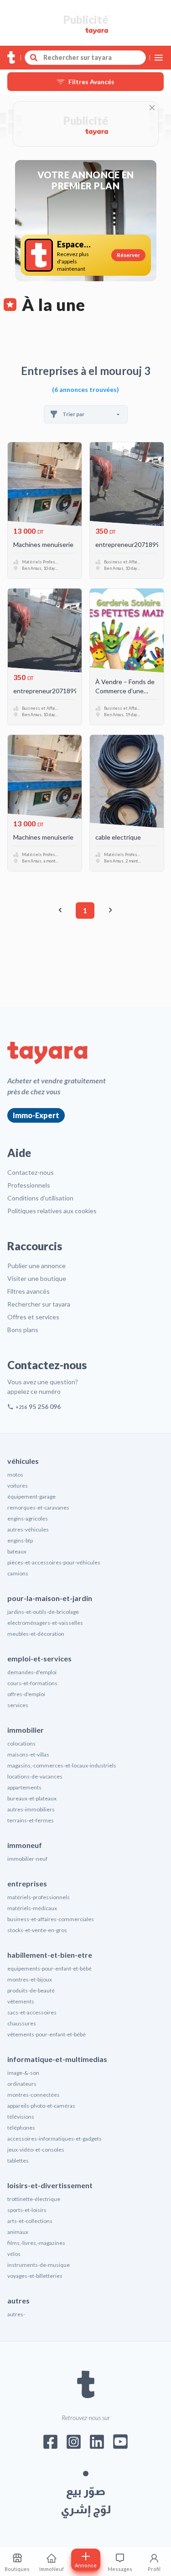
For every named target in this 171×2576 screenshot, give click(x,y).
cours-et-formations (32, 1683)
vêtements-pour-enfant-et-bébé (47, 2034)
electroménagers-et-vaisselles (45, 1623)
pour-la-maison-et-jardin (50, 1598)
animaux (18, 2232)
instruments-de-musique (39, 2265)
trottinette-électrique (34, 2199)
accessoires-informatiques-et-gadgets (54, 2139)
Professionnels (29, 1185)
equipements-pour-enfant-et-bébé (49, 1968)
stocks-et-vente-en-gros (37, 1930)
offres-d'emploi (26, 1694)
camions (18, 1573)
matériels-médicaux (32, 1908)
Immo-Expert (36, 1115)
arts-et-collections (30, 2221)
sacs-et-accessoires (32, 2012)
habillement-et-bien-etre (50, 1955)
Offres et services (33, 1317)
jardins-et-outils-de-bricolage (43, 1612)
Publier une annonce (36, 1266)
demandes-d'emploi (32, 1672)
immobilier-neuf (27, 1859)
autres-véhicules (28, 1529)
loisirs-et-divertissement (50, 2185)
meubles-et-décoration (36, 1634)
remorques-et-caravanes (38, 1508)
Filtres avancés (28, 1291)
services (18, 1705)
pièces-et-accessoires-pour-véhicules (54, 1562)
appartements (24, 1787)
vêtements (21, 2001)
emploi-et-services (39, 1658)
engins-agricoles (28, 1518)
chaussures (22, 2023)
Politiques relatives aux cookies (52, 1211)
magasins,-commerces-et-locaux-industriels (62, 1765)
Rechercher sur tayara (39, 1304)
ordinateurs (22, 2084)
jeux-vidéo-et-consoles (36, 2150)
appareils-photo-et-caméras (41, 2106)
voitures (18, 1486)
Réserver (128, 255)
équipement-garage (31, 1497)
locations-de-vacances (35, 1776)
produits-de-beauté (31, 1990)
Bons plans (23, 1330)
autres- (16, 2314)
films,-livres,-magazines (36, 2243)
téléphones (21, 2128)
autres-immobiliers (31, 1809)
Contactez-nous (31, 1172)
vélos (14, 2254)
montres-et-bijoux (30, 1979)
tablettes (18, 2161)
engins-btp (20, 1540)
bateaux (17, 1551)
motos (15, 1475)
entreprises (27, 1883)
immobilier (26, 1730)
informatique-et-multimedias (57, 2059)
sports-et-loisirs (27, 2210)
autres (18, 2300)
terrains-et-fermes (31, 1820)
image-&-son (23, 2073)
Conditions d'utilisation (40, 1198)
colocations (21, 1743)
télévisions (21, 2117)
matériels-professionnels (39, 1897)
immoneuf (25, 1845)
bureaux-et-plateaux (32, 1798)
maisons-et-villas (28, 1754)
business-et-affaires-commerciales (51, 1919)
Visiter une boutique (37, 1278)
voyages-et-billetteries (35, 2276)
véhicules (23, 1461)
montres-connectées (34, 2095)
